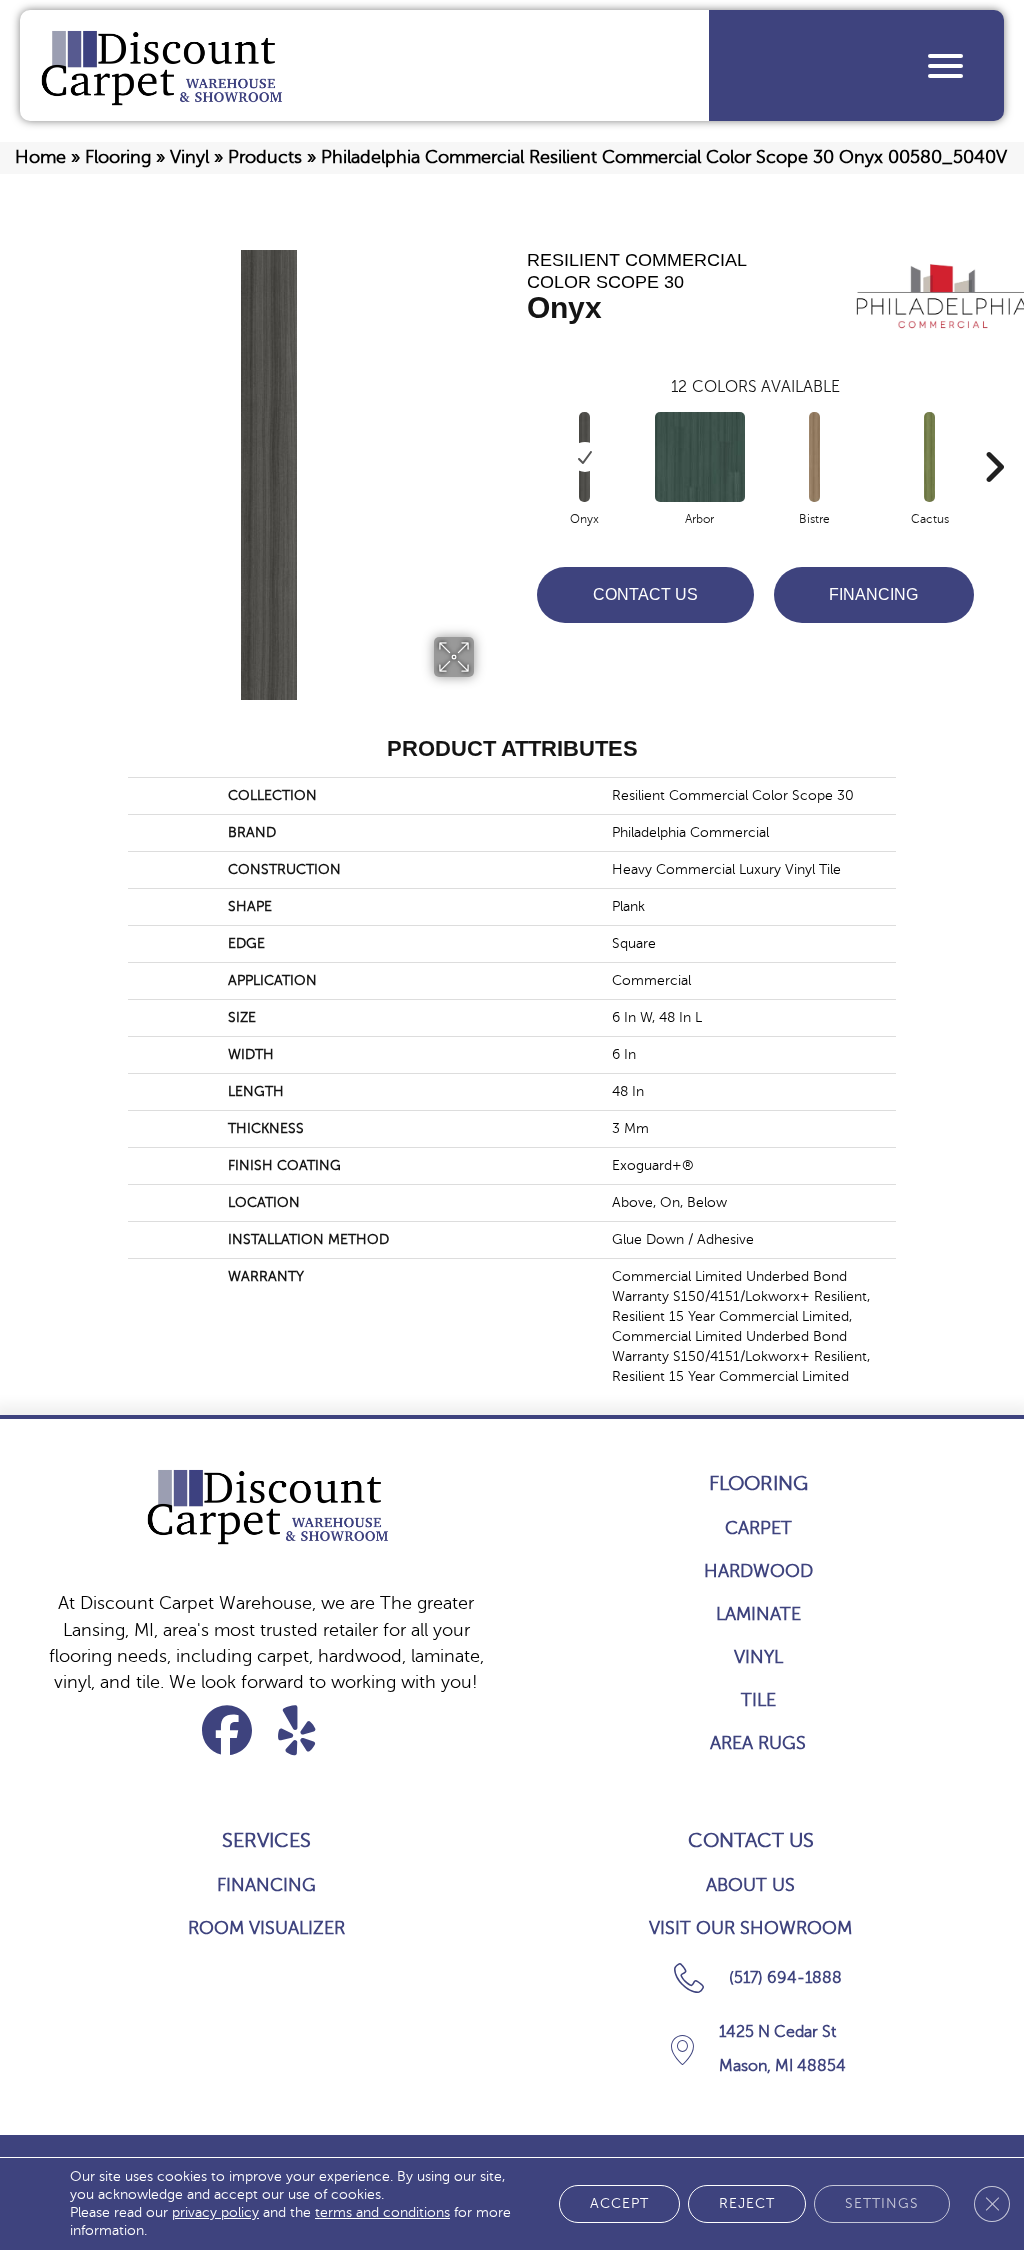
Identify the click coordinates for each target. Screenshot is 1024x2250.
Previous (517, 437)
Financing (873, 594)
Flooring (118, 157)
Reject (747, 2203)
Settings (882, 2203)
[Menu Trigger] (945, 65)
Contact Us (645, 594)
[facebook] (227, 1730)
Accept (619, 2203)
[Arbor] (700, 457)
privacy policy (215, 2212)
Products (265, 157)
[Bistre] (814, 457)
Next (994, 437)
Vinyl (189, 157)
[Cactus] (929, 457)
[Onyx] (584, 457)
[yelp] (297, 1730)
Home (40, 157)
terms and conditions (382, 2212)
